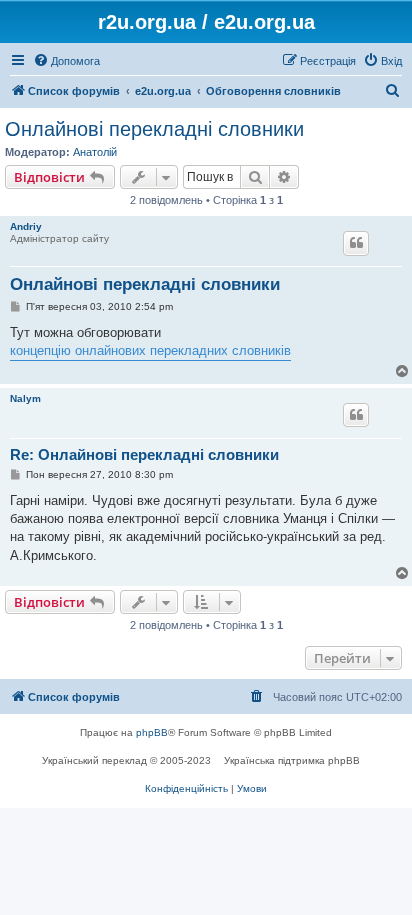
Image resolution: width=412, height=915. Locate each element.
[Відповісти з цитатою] (356, 243)
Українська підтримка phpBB (292, 760)
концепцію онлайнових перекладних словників (150, 350)
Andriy (26, 226)
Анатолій (95, 152)
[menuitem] (66, 61)
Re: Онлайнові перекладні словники (144, 454)
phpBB (152, 732)
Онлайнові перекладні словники (154, 129)
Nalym (25, 398)
